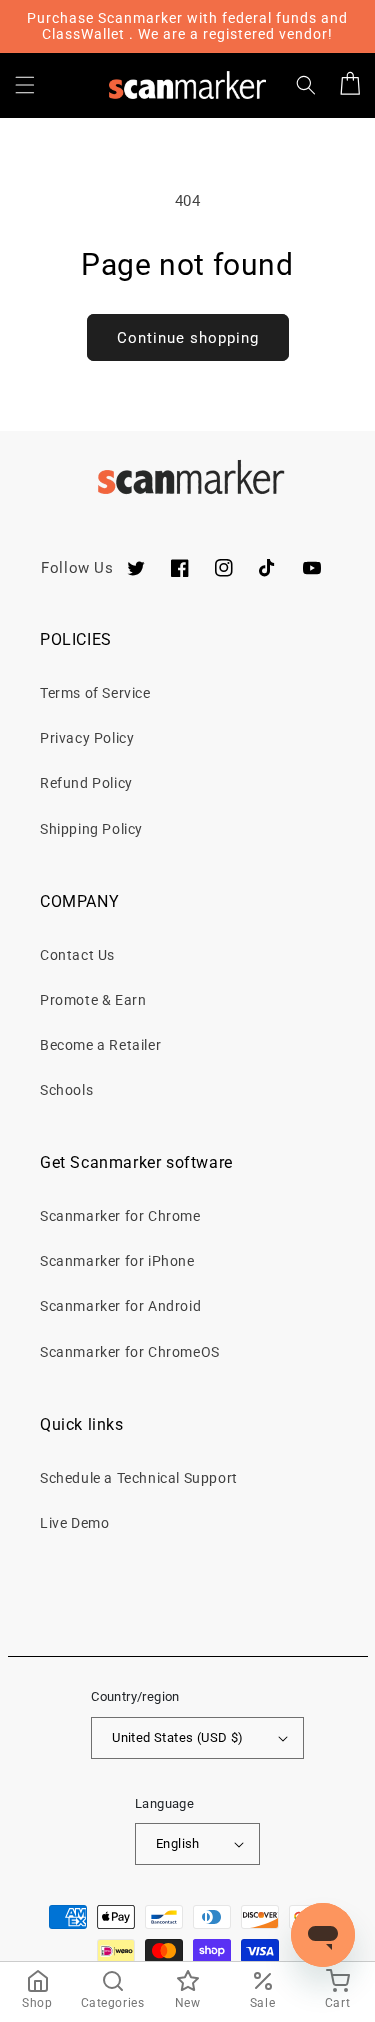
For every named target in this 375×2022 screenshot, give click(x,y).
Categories (113, 2003)
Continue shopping (188, 338)
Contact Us (77, 955)
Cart (337, 2003)
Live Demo (74, 1523)
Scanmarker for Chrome (120, 1216)
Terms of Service (95, 693)
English (178, 1843)
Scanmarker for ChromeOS (130, 1352)
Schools (66, 1090)
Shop (37, 2003)
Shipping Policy (91, 829)
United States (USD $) (177, 1737)
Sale (262, 2003)
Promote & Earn (93, 1000)
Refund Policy (86, 783)
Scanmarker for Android (120, 1306)
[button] (25, 85)
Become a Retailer (100, 1045)
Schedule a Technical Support (139, 1478)
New (188, 2003)
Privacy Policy (87, 738)
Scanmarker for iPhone (117, 1261)
